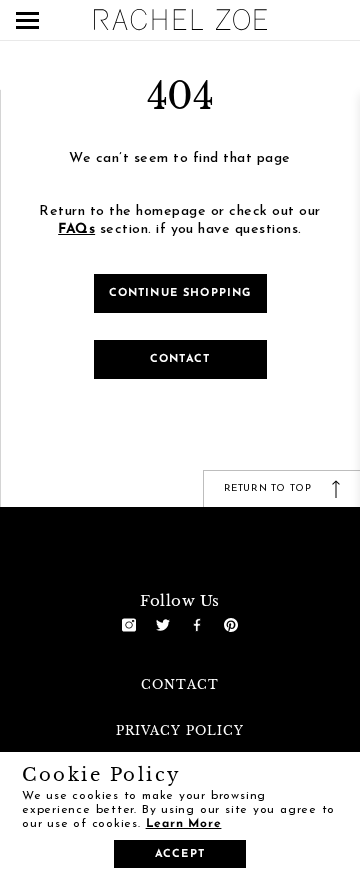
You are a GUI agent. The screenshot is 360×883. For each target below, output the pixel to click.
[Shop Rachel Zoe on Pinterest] (231, 624)
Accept (180, 854)
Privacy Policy (180, 730)
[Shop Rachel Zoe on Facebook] (197, 624)
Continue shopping (180, 293)
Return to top (269, 488)
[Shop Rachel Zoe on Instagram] (129, 624)
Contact (180, 359)
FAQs (76, 229)
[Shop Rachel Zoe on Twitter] (163, 624)
